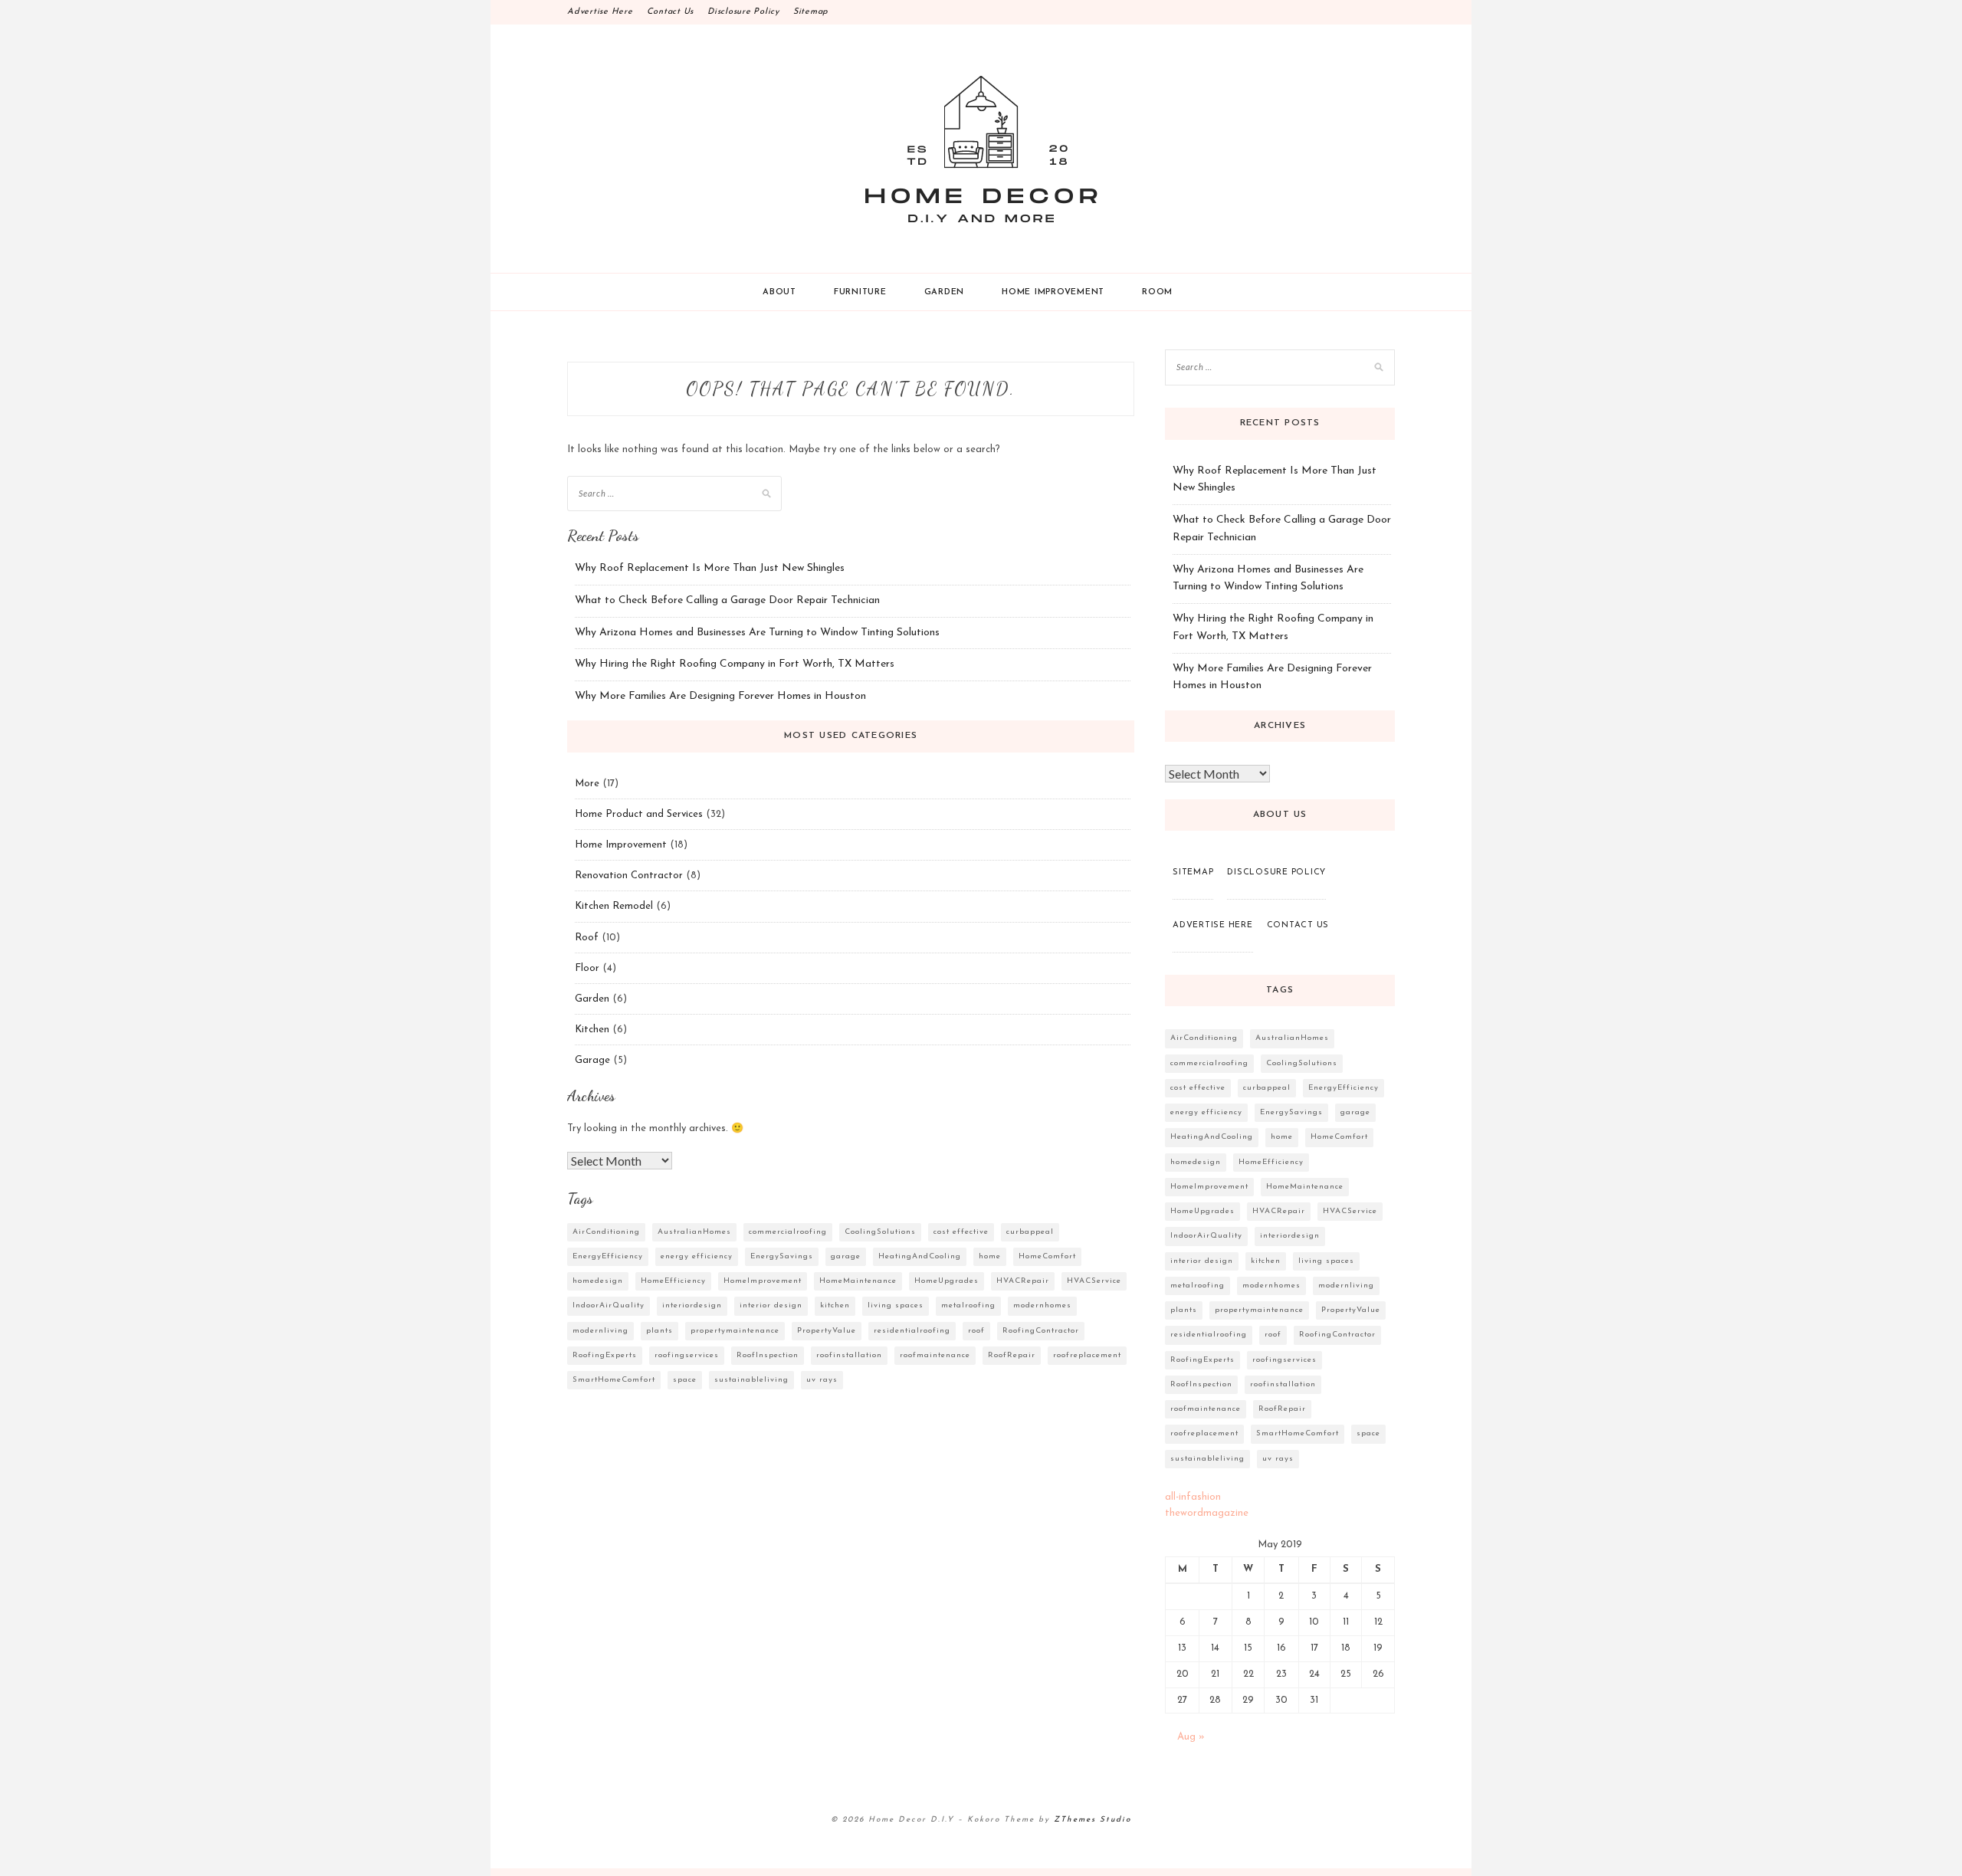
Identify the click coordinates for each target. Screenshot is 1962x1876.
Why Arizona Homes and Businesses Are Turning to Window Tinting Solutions (757, 633)
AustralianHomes (694, 1232)
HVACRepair (1023, 1281)
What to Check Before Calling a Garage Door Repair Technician (727, 600)
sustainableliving (751, 1380)
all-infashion (1193, 1497)
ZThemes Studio (1093, 1820)
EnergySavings (782, 1256)
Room (1157, 292)
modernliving (600, 1331)
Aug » (1191, 1737)
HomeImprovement (763, 1281)
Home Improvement (1053, 292)
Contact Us (671, 12)
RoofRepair (1012, 1355)
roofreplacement (1087, 1355)
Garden (945, 292)
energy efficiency (697, 1256)
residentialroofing (912, 1331)
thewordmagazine (1207, 1513)
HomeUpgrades (947, 1281)
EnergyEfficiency (608, 1256)
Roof (587, 938)
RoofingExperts (605, 1355)
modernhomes (1042, 1305)
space (685, 1380)
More (587, 784)
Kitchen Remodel (614, 906)
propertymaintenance (735, 1331)
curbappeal (1030, 1232)
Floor (587, 968)
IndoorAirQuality (609, 1305)
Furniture (860, 292)
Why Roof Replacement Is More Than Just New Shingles (710, 568)
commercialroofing (788, 1232)
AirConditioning (606, 1232)
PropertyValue (827, 1331)
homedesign (598, 1281)
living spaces (896, 1305)
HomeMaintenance (858, 1281)
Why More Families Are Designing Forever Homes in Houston (720, 696)
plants (659, 1331)
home (990, 1256)
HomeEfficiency (673, 1281)
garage (846, 1256)
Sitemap (811, 12)
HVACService (1094, 1281)
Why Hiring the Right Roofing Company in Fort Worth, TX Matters (735, 664)
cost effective (961, 1232)
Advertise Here (600, 12)
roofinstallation (849, 1355)
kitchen (835, 1305)
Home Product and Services (639, 814)
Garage (592, 1060)
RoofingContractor (1041, 1331)
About (779, 292)
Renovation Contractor (629, 876)
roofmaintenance (935, 1355)
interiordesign (692, 1305)
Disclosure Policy (743, 12)
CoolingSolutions (880, 1232)
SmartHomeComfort (614, 1380)
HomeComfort (1047, 1256)
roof (976, 1331)
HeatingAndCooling (920, 1256)
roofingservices (687, 1355)
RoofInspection (768, 1355)
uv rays (822, 1380)
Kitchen (592, 1030)
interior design (771, 1305)
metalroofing (968, 1305)
